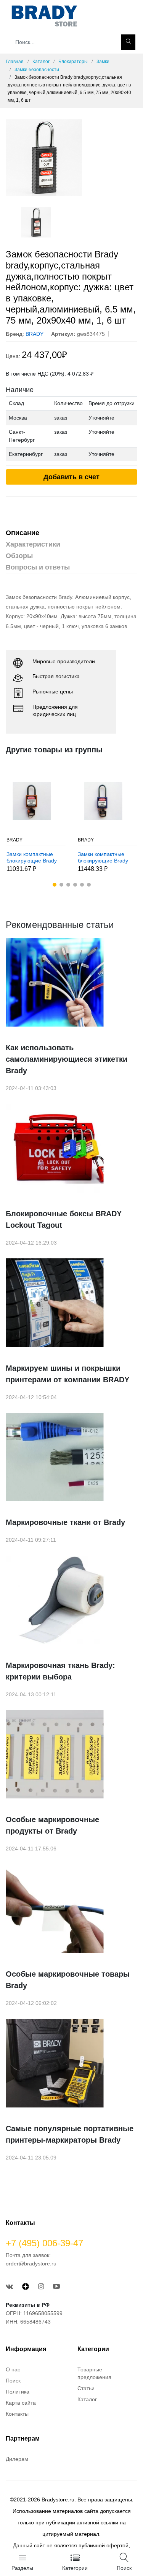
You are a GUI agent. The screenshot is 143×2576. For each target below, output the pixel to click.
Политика (18, 2392)
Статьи (86, 2388)
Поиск (13, 2381)
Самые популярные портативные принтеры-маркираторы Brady (70, 2134)
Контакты (17, 2414)
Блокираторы (73, 62)
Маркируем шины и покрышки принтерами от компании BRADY (67, 1374)
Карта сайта (21, 2403)
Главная (15, 62)
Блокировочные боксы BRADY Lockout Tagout (64, 1219)
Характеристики (33, 544)
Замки (103, 62)
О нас (13, 2369)
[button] (55, 885)
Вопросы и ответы (38, 567)
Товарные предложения (94, 2373)
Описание (22, 533)
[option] (71, 158)
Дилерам (17, 2459)
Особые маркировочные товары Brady (68, 1980)
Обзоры (19, 556)
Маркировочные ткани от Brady (65, 1522)
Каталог (41, 62)
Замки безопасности (37, 70)
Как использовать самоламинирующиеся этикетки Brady (67, 1059)
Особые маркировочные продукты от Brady (52, 1825)
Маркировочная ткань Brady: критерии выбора (60, 1671)
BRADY (14, 840)
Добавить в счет (71, 477)
